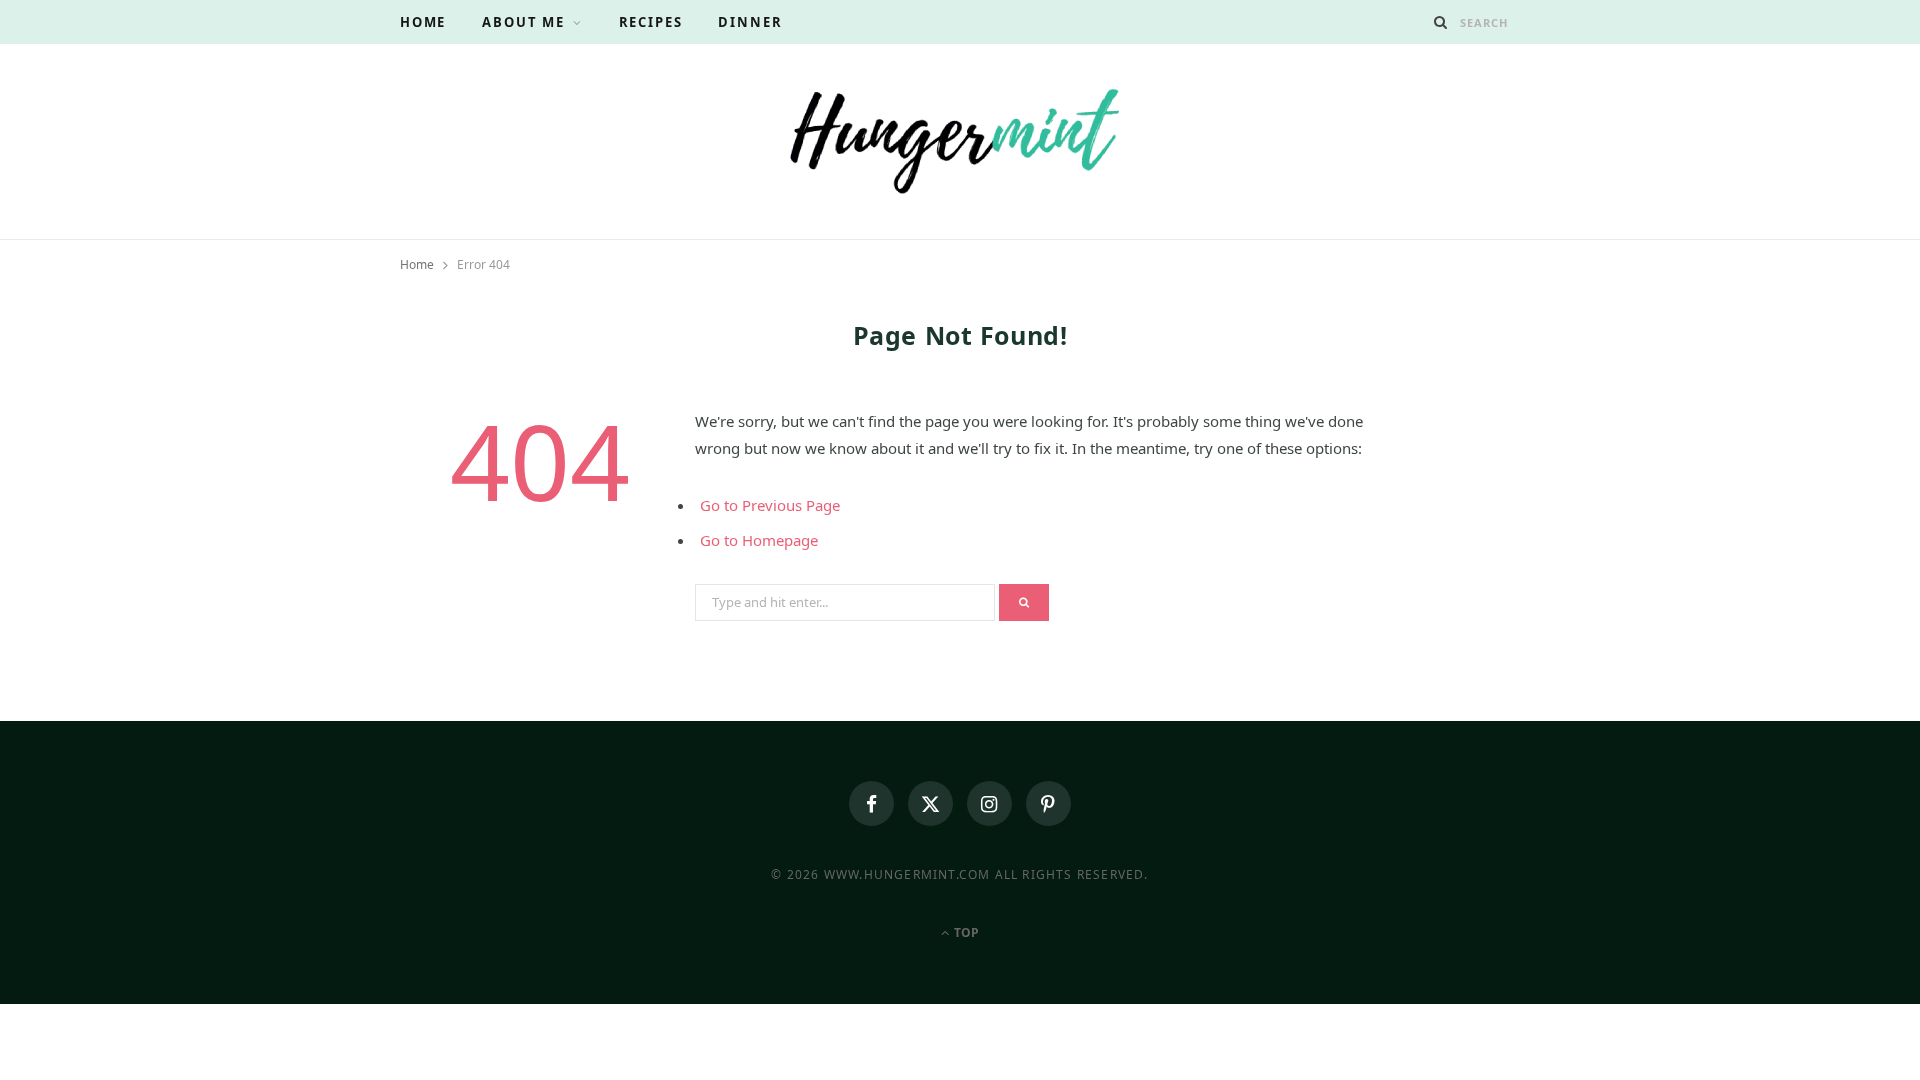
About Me (523, 22)
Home (423, 22)
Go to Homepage (759, 540)
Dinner (750, 22)
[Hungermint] (960, 139)
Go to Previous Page (770, 505)
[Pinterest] (1048, 803)
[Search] (1441, 22)
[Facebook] (871, 803)
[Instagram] (989, 803)
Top (965, 932)
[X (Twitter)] (930, 803)
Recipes (651, 22)
